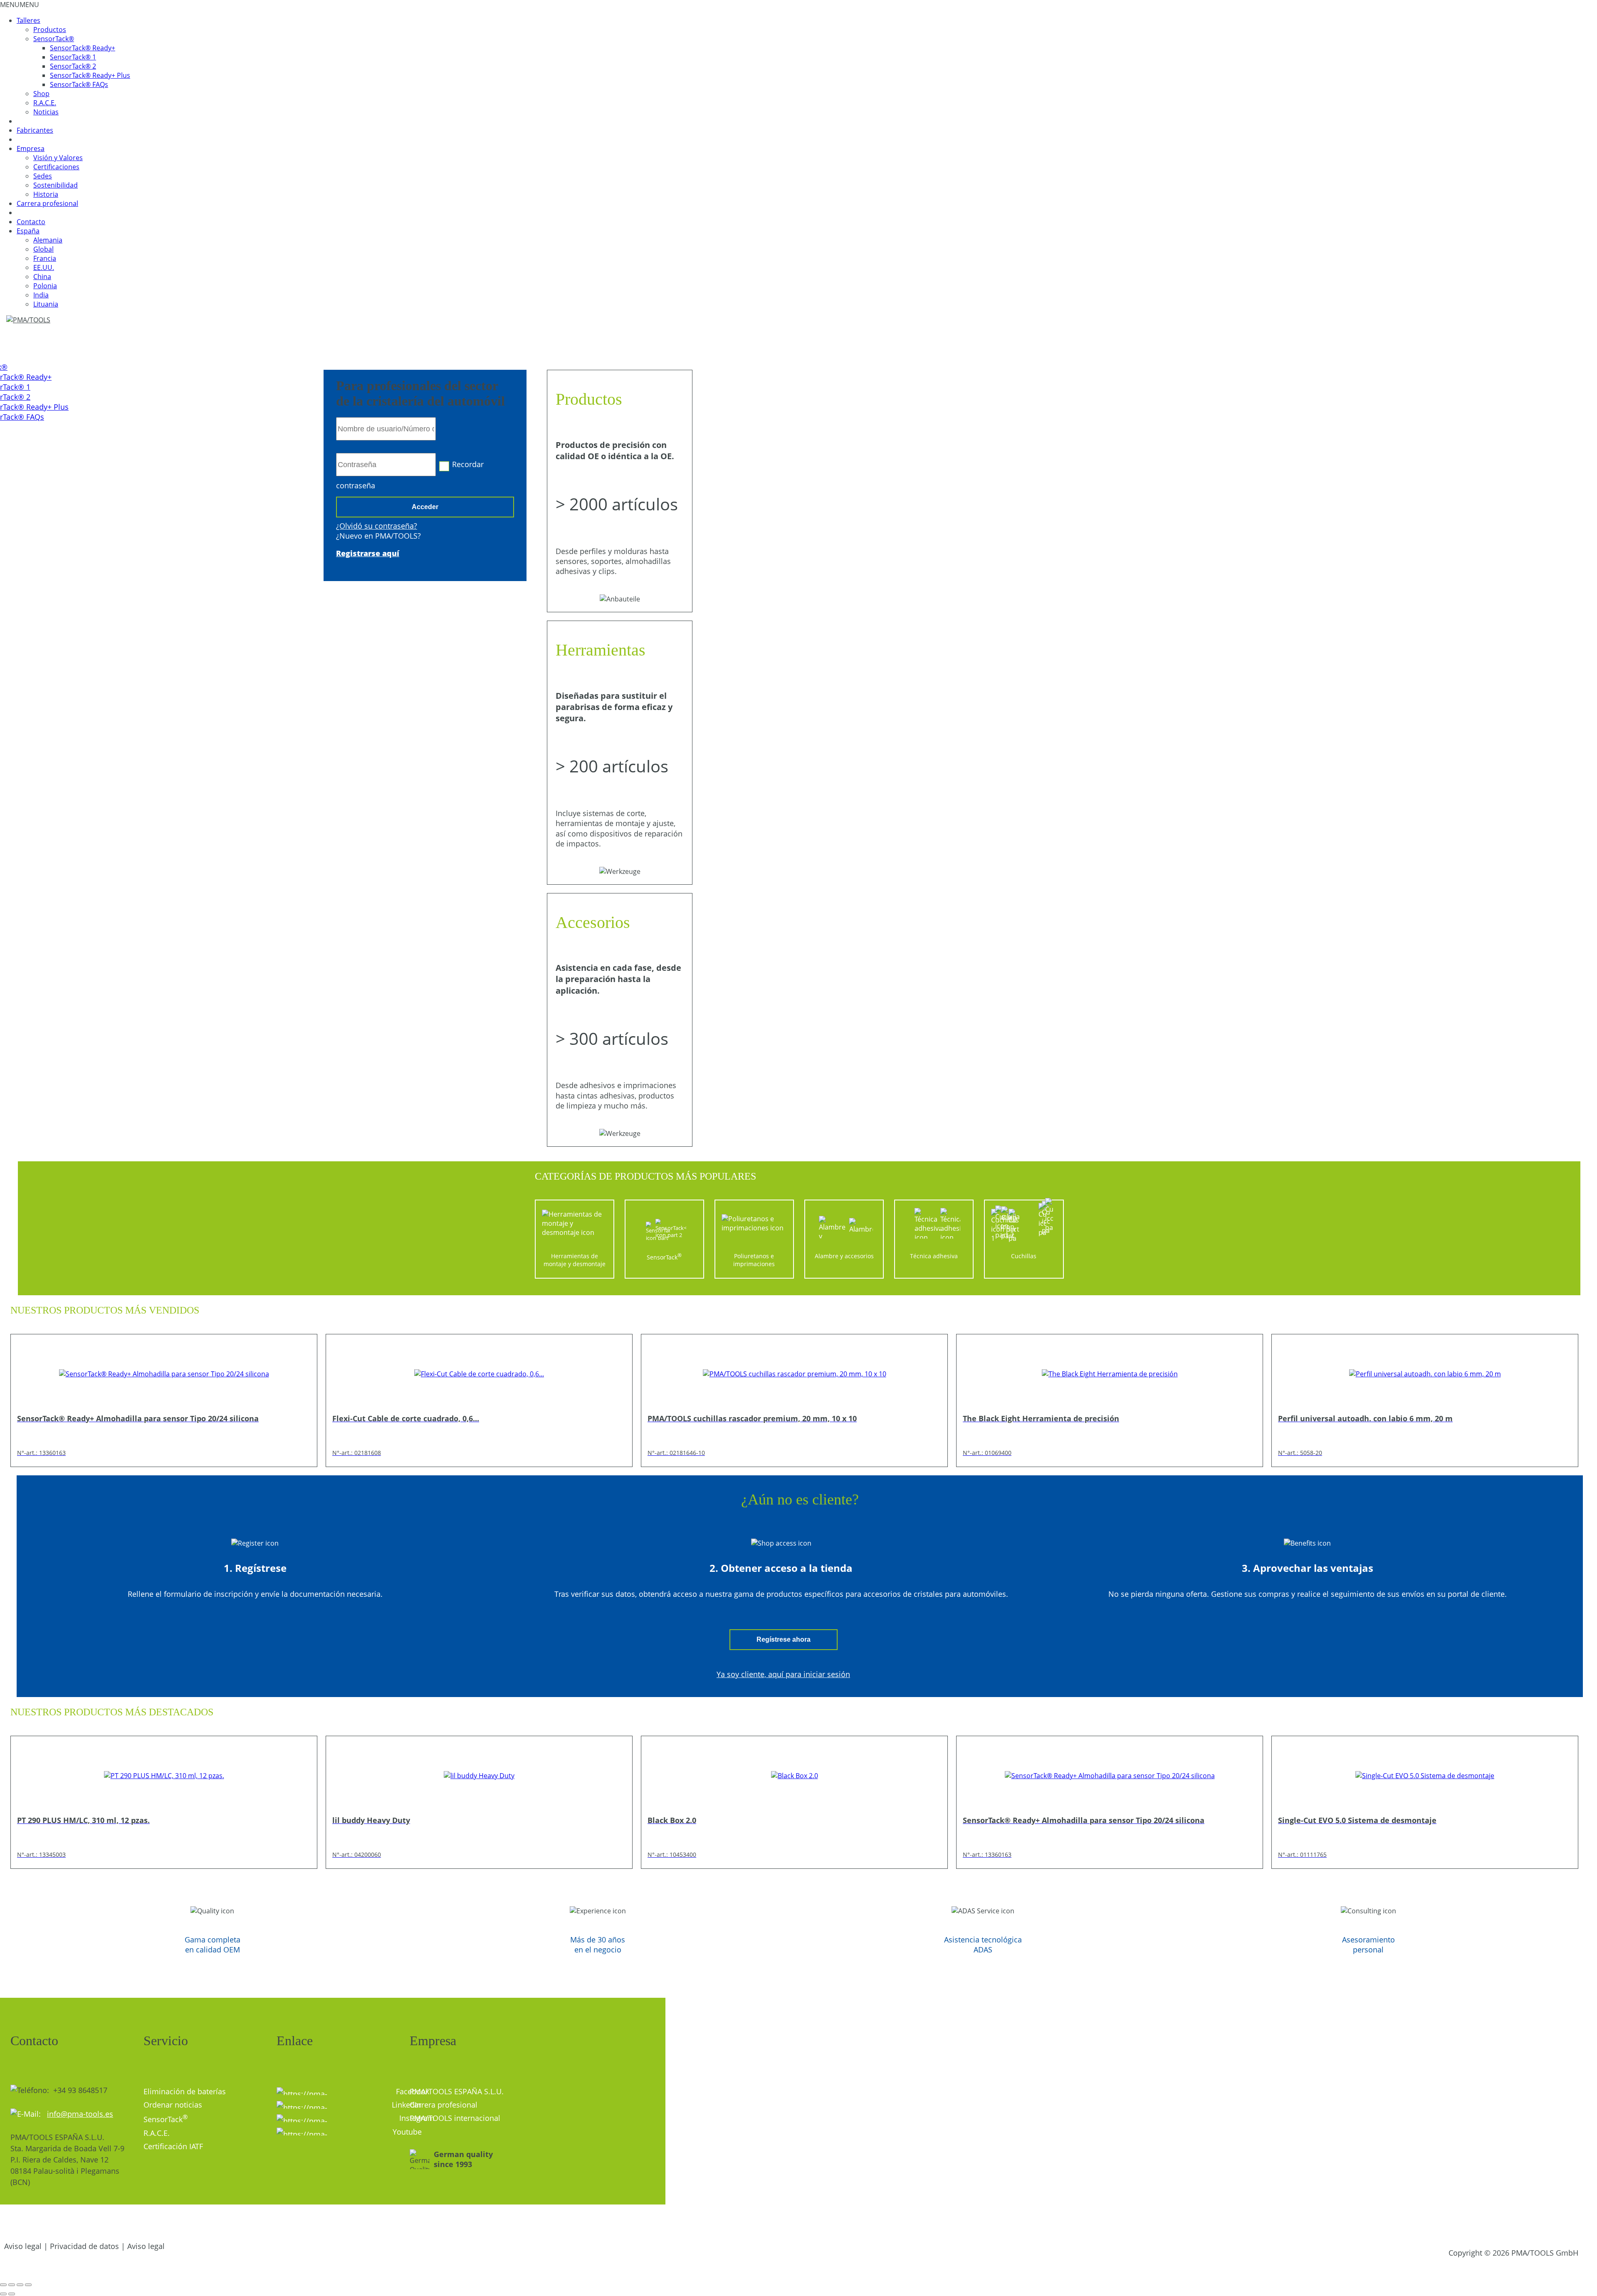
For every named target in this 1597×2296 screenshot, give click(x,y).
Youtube (395, 2132)
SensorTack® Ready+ (83, 48)
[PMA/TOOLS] (36, 320)
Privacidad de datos (84, 2246)
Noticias (46, 112)
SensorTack (166, 2119)
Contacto (31, 222)
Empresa (31, 148)
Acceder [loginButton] (425, 507)
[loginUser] (386, 429)
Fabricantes (35, 130)
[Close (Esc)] (3, 2285)
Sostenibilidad (56, 185)
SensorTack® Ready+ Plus (90, 75)
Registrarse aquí (368, 553)
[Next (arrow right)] (12, 2294)
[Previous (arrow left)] (3, 2294)
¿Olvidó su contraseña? (377, 526)
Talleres (28, 20)
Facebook (397, 2091)
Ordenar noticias (173, 2105)
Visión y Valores (58, 158)
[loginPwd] (386, 465)
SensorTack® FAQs (79, 84)
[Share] (12, 2285)
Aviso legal (23, 2246)
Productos (50, 30)
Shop (41, 94)
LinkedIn (394, 2105)
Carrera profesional (47, 203)
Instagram (337, 2118)
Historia (46, 194)
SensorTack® (54, 39)
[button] (20, 5)
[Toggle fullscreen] (20, 2285)
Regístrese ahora (784, 1639)
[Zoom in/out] (28, 2285)
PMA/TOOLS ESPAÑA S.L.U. (457, 2091)
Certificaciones (56, 167)
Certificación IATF (173, 2146)
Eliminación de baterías (185, 2091)
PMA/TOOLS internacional (455, 2118)
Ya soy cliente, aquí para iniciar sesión (783, 1674)
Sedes (43, 176)
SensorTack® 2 (73, 66)
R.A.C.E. (45, 103)
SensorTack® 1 (73, 57)
